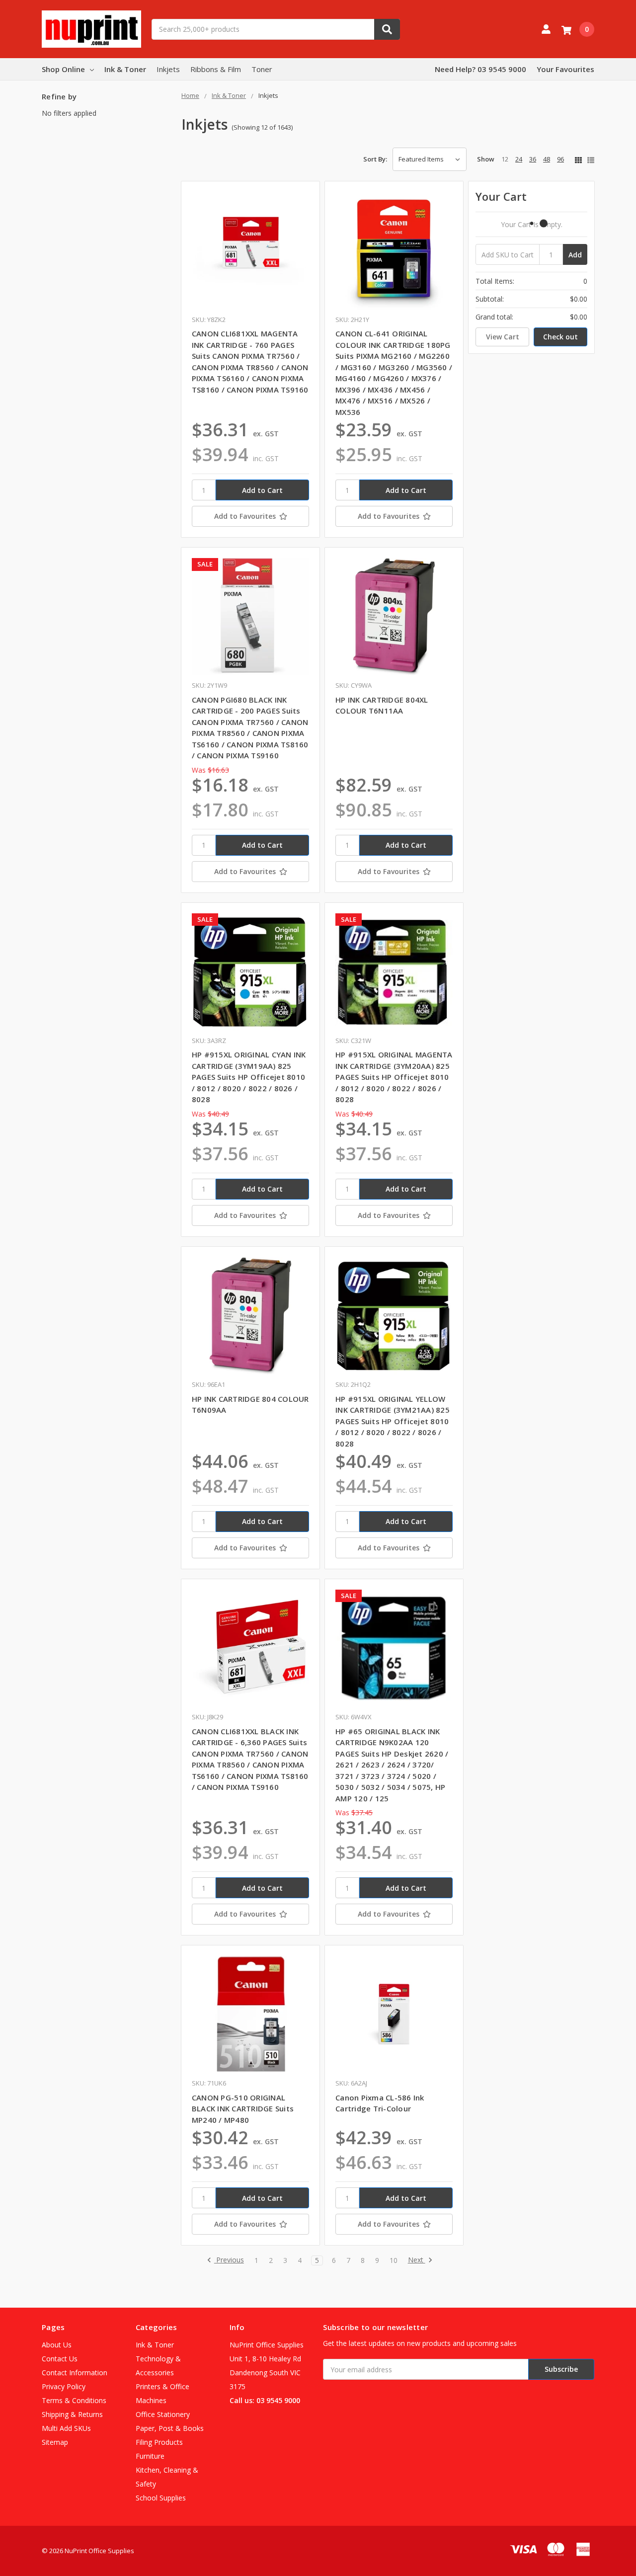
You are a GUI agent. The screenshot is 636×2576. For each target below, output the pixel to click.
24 (519, 159)
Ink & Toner (125, 69)
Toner (262, 69)
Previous (229, 2260)
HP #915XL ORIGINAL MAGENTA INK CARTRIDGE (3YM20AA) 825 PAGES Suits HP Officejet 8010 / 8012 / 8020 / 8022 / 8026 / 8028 (394, 1077)
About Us (57, 2345)
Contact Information (75, 2373)
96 (560, 159)
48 (547, 159)
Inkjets (168, 69)
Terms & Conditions (74, 2400)
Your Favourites (565, 69)
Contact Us (60, 2359)
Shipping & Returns (72, 2414)
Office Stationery (163, 2414)
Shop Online (63, 69)
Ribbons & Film (216, 69)
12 (505, 159)
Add (575, 255)
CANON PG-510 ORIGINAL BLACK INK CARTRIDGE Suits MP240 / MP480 (243, 2109)
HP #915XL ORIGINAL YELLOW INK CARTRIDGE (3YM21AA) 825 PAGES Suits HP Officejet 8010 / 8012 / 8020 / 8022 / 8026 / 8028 (393, 1421)
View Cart (503, 337)
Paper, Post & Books (170, 2428)
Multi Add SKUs (66, 2428)
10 (394, 2260)
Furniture (150, 2456)
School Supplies (161, 2498)
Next (417, 2260)
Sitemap (55, 2442)
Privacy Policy (64, 2386)
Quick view (251, 250)
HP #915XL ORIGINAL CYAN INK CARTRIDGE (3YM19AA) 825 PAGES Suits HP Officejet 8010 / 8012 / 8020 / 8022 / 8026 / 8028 (249, 1077)
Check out (560, 337)
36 (533, 159)
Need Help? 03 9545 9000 (480, 69)
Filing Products (159, 2442)
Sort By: (375, 159)
